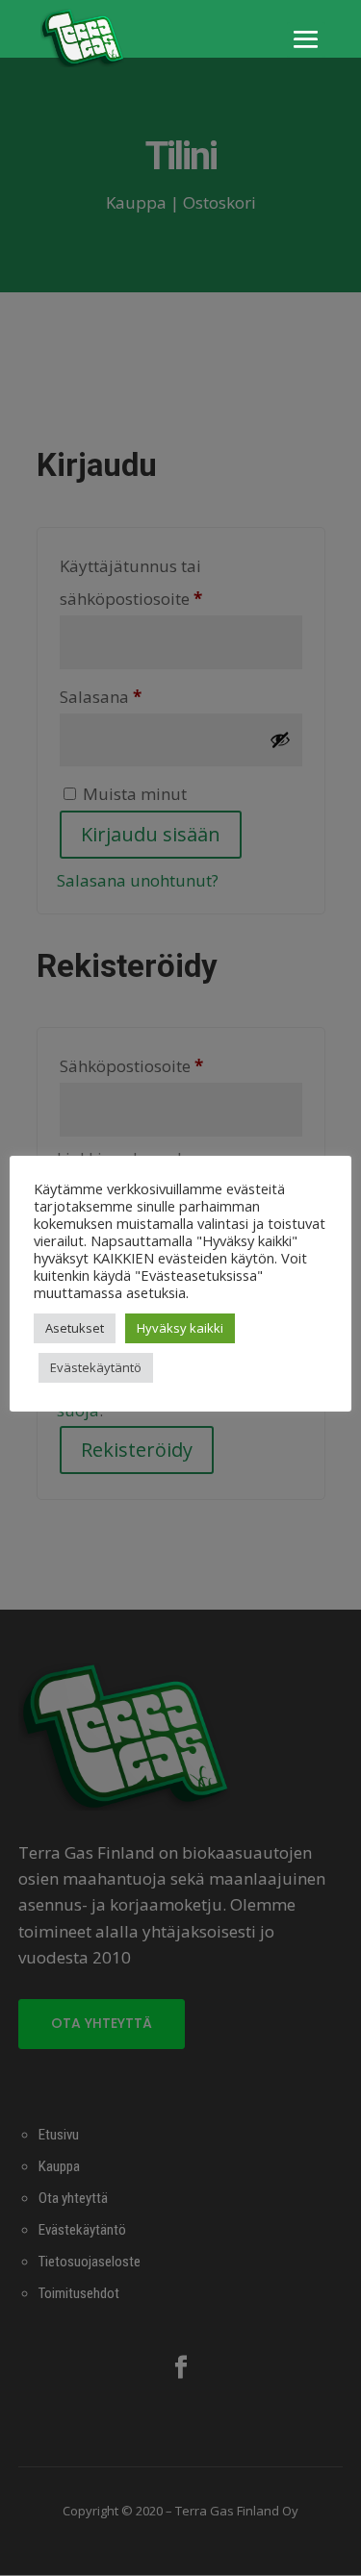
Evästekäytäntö (96, 1367)
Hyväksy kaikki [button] (180, 1328)
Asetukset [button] (75, 1328)
